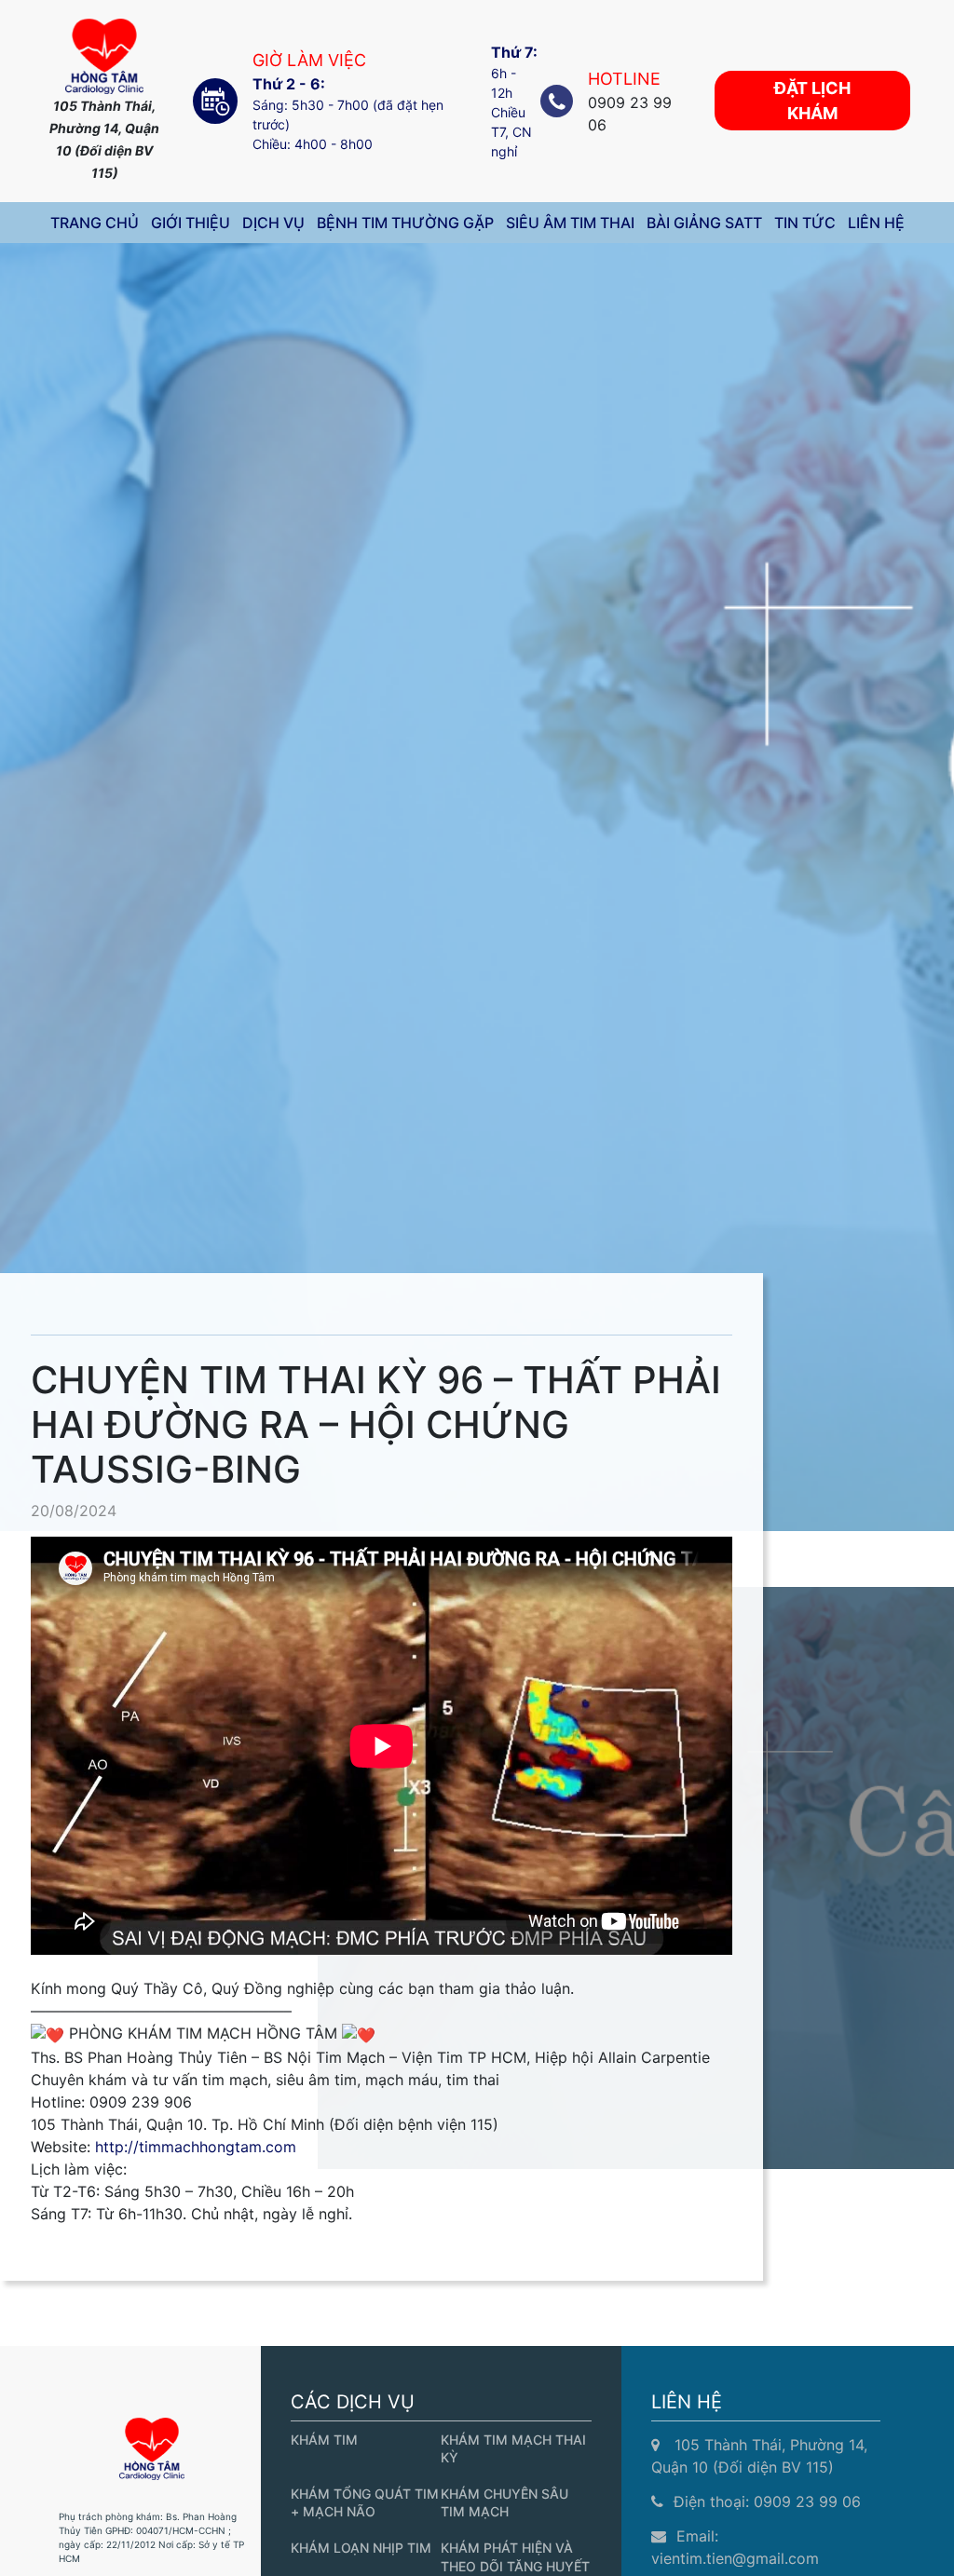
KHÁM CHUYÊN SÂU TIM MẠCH (504, 2502)
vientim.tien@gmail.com (735, 2558)
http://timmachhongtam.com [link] (196, 2147)
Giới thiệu (191, 223)
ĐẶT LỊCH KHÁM (812, 101)
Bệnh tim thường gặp (405, 223)
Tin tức (805, 223)
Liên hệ (876, 223)
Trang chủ (95, 223)
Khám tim (324, 2440)
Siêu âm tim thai (570, 223)
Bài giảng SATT (704, 223)
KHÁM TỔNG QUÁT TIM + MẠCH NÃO (365, 2502)
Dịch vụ (273, 223)
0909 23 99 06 (807, 2501)
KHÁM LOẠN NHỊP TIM (361, 2548)
